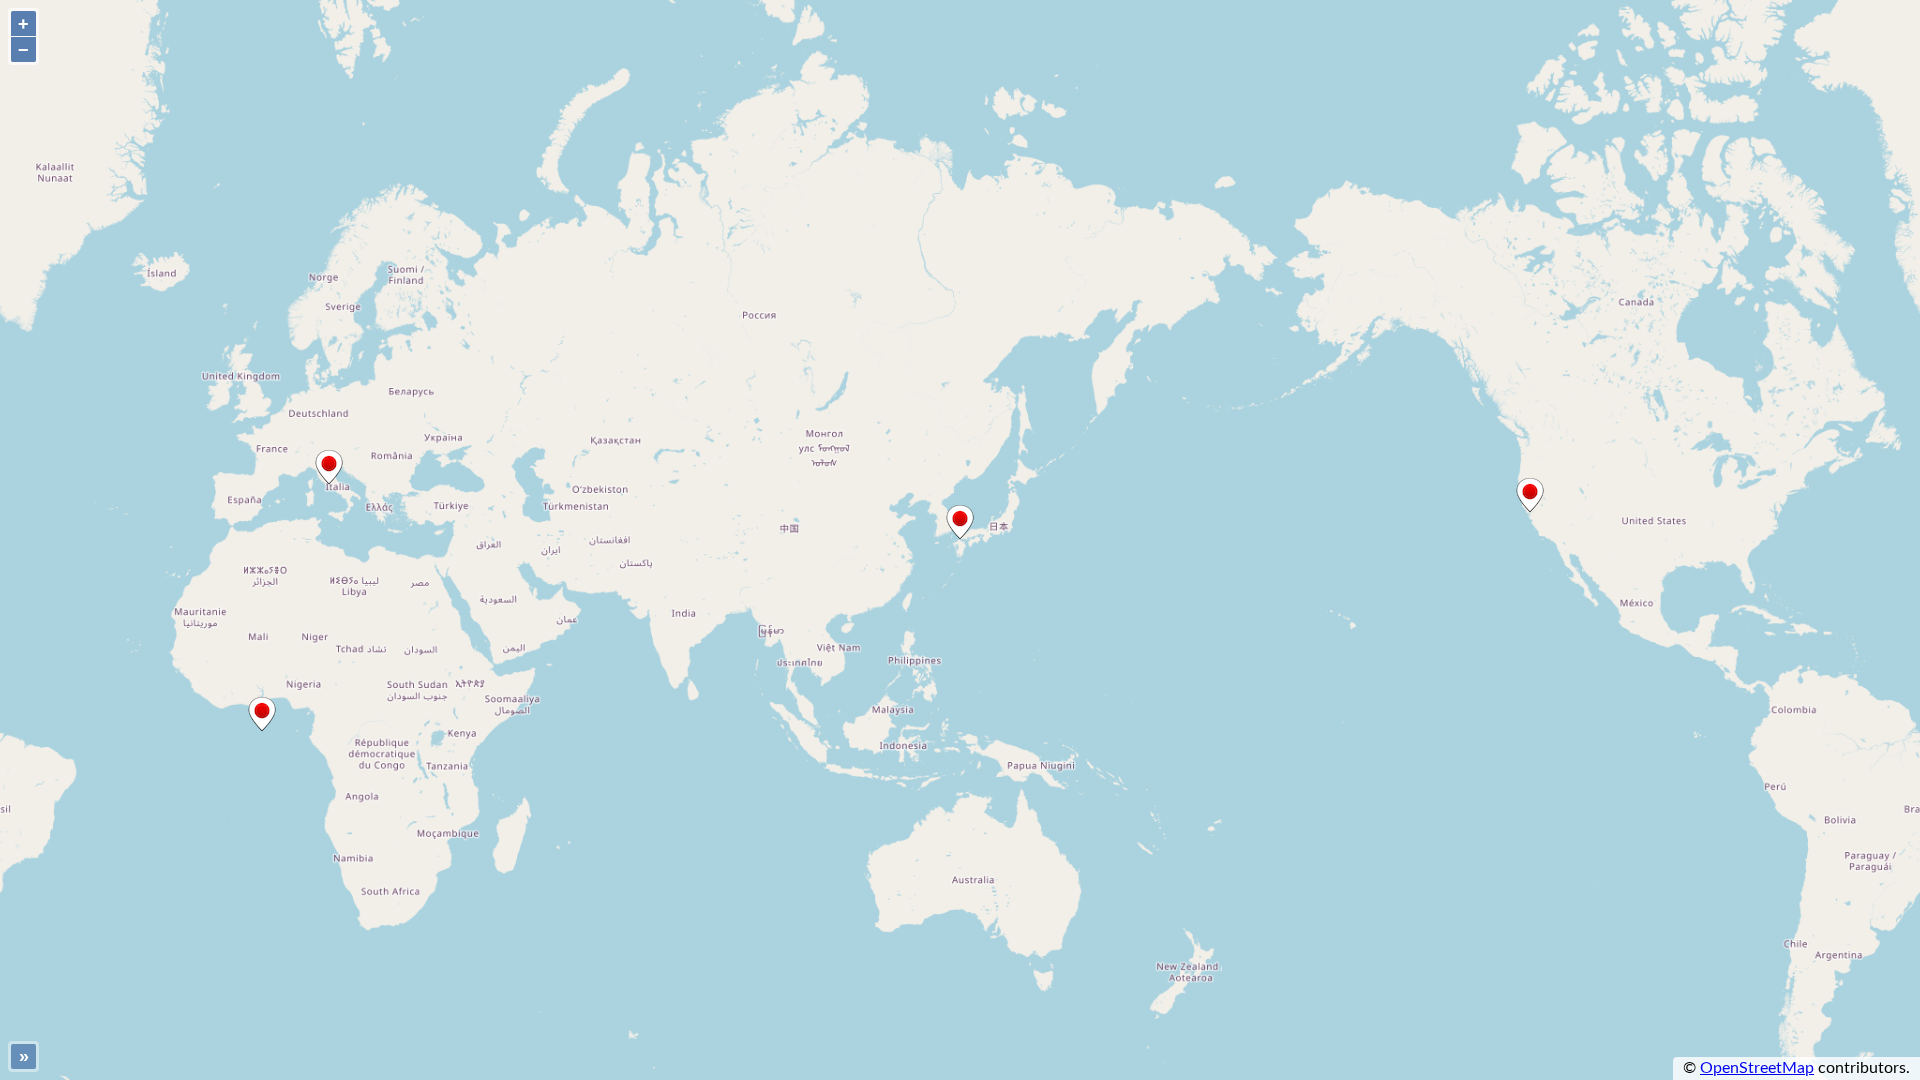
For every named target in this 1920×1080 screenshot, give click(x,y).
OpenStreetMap (1757, 1068)
